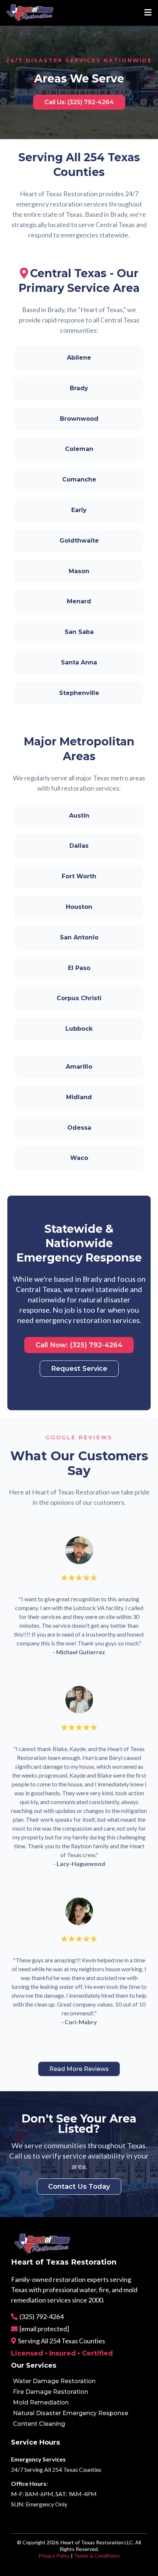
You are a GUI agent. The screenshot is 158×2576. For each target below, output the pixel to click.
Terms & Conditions (97, 2556)
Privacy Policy (54, 2556)
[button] (147, 13)
